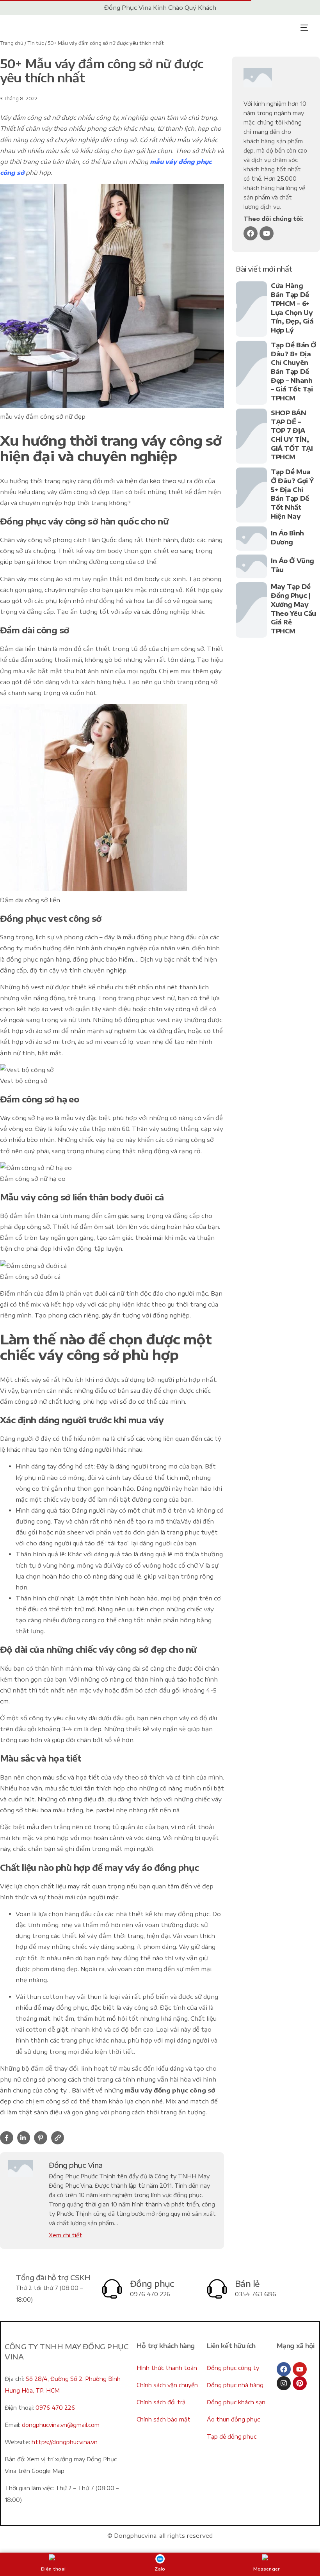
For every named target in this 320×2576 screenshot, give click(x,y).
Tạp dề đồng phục (232, 2436)
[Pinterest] (300, 2383)
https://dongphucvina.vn (65, 2442)
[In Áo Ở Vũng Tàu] (251, 566)
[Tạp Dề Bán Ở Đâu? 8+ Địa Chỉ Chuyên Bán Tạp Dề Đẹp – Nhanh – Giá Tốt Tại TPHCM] (251, 373)
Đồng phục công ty (233, 2368)
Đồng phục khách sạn (236, 2402)
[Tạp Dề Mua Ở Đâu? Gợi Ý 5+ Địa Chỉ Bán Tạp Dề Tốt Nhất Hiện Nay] (251, 495)
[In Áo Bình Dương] (251, 538)
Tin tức (36, 43)
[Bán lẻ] (217, 2289)
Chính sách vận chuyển (167, 2385)
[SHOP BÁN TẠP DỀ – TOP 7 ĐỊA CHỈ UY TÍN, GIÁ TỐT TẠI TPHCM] (251, 436)
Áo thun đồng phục (233, 2419)
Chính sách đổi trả (161, 2402)
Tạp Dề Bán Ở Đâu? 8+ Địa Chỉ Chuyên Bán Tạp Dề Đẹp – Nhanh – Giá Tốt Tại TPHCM (293, 372)
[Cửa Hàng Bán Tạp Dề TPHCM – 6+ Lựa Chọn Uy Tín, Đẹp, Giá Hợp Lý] (251, 309)
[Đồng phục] (112, 2289)
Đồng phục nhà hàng (235, 2385)
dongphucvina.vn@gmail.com (61, 2425)
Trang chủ (12, 43)
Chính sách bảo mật (164, 2419)
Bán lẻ (247, 2284)
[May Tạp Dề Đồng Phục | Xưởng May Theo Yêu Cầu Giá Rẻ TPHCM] (251, 610)
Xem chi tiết (66, 2235)
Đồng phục (152, 2284)
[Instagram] (284, 2383)
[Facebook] (251, 233)
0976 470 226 (55, 2408)
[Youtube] (267, 233)
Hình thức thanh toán (167, 2368)
